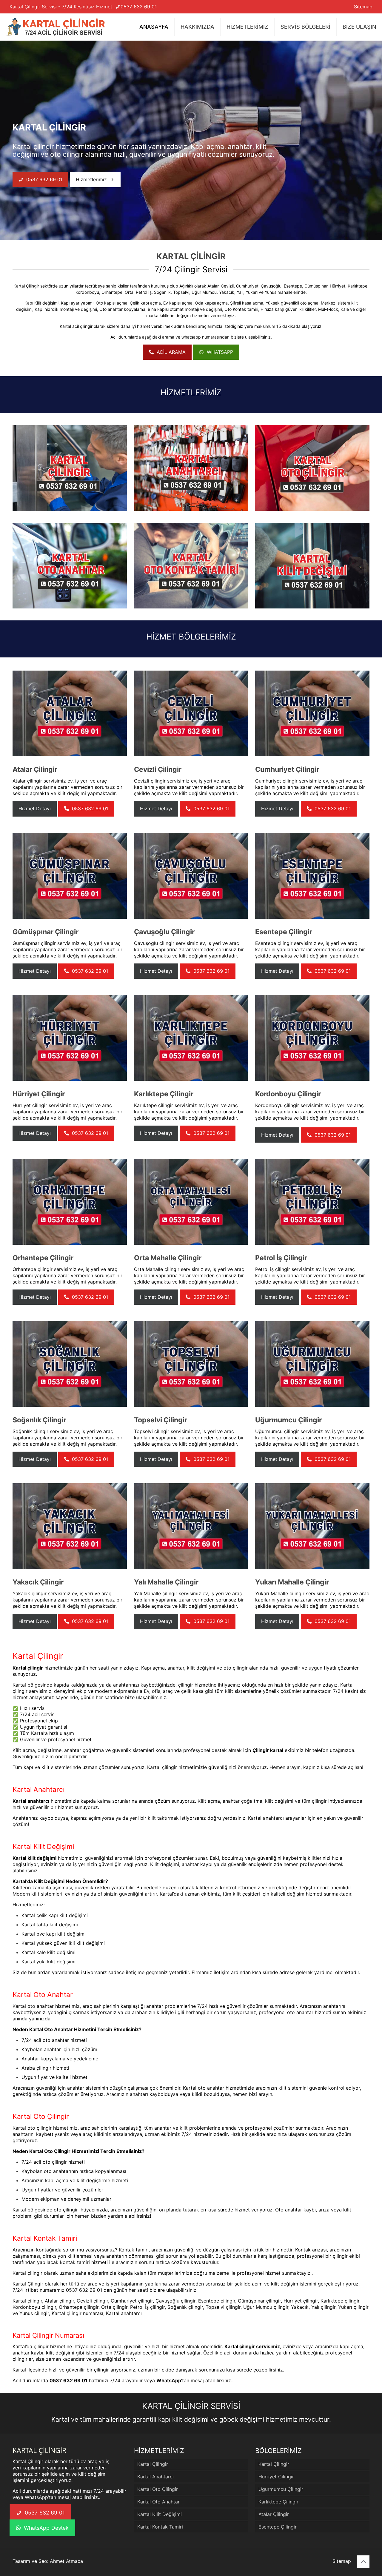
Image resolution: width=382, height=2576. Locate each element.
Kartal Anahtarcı (155, 2477)
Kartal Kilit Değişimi (160, 2514)
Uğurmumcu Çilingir (281, 2489)
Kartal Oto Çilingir (158, 2489)
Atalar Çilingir (274, 2514)
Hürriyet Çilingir (276, 2477)
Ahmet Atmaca (66, 2561)
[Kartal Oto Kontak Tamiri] (191, 566)
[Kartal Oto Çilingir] (312, 468)
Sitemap (363, 7)
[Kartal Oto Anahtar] (70, 566)
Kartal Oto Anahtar (158, 2502)
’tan (173, 2380)
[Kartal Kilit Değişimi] (312, 566)
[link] (70, 468)
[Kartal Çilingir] (56, 27)
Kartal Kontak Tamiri (160, 2527)
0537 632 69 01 (139, 7)
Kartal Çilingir (26, 286)
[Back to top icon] (363, 2562)
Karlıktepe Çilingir (278, 2502)
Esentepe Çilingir (278, 2527)
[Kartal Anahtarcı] (191, 468)
